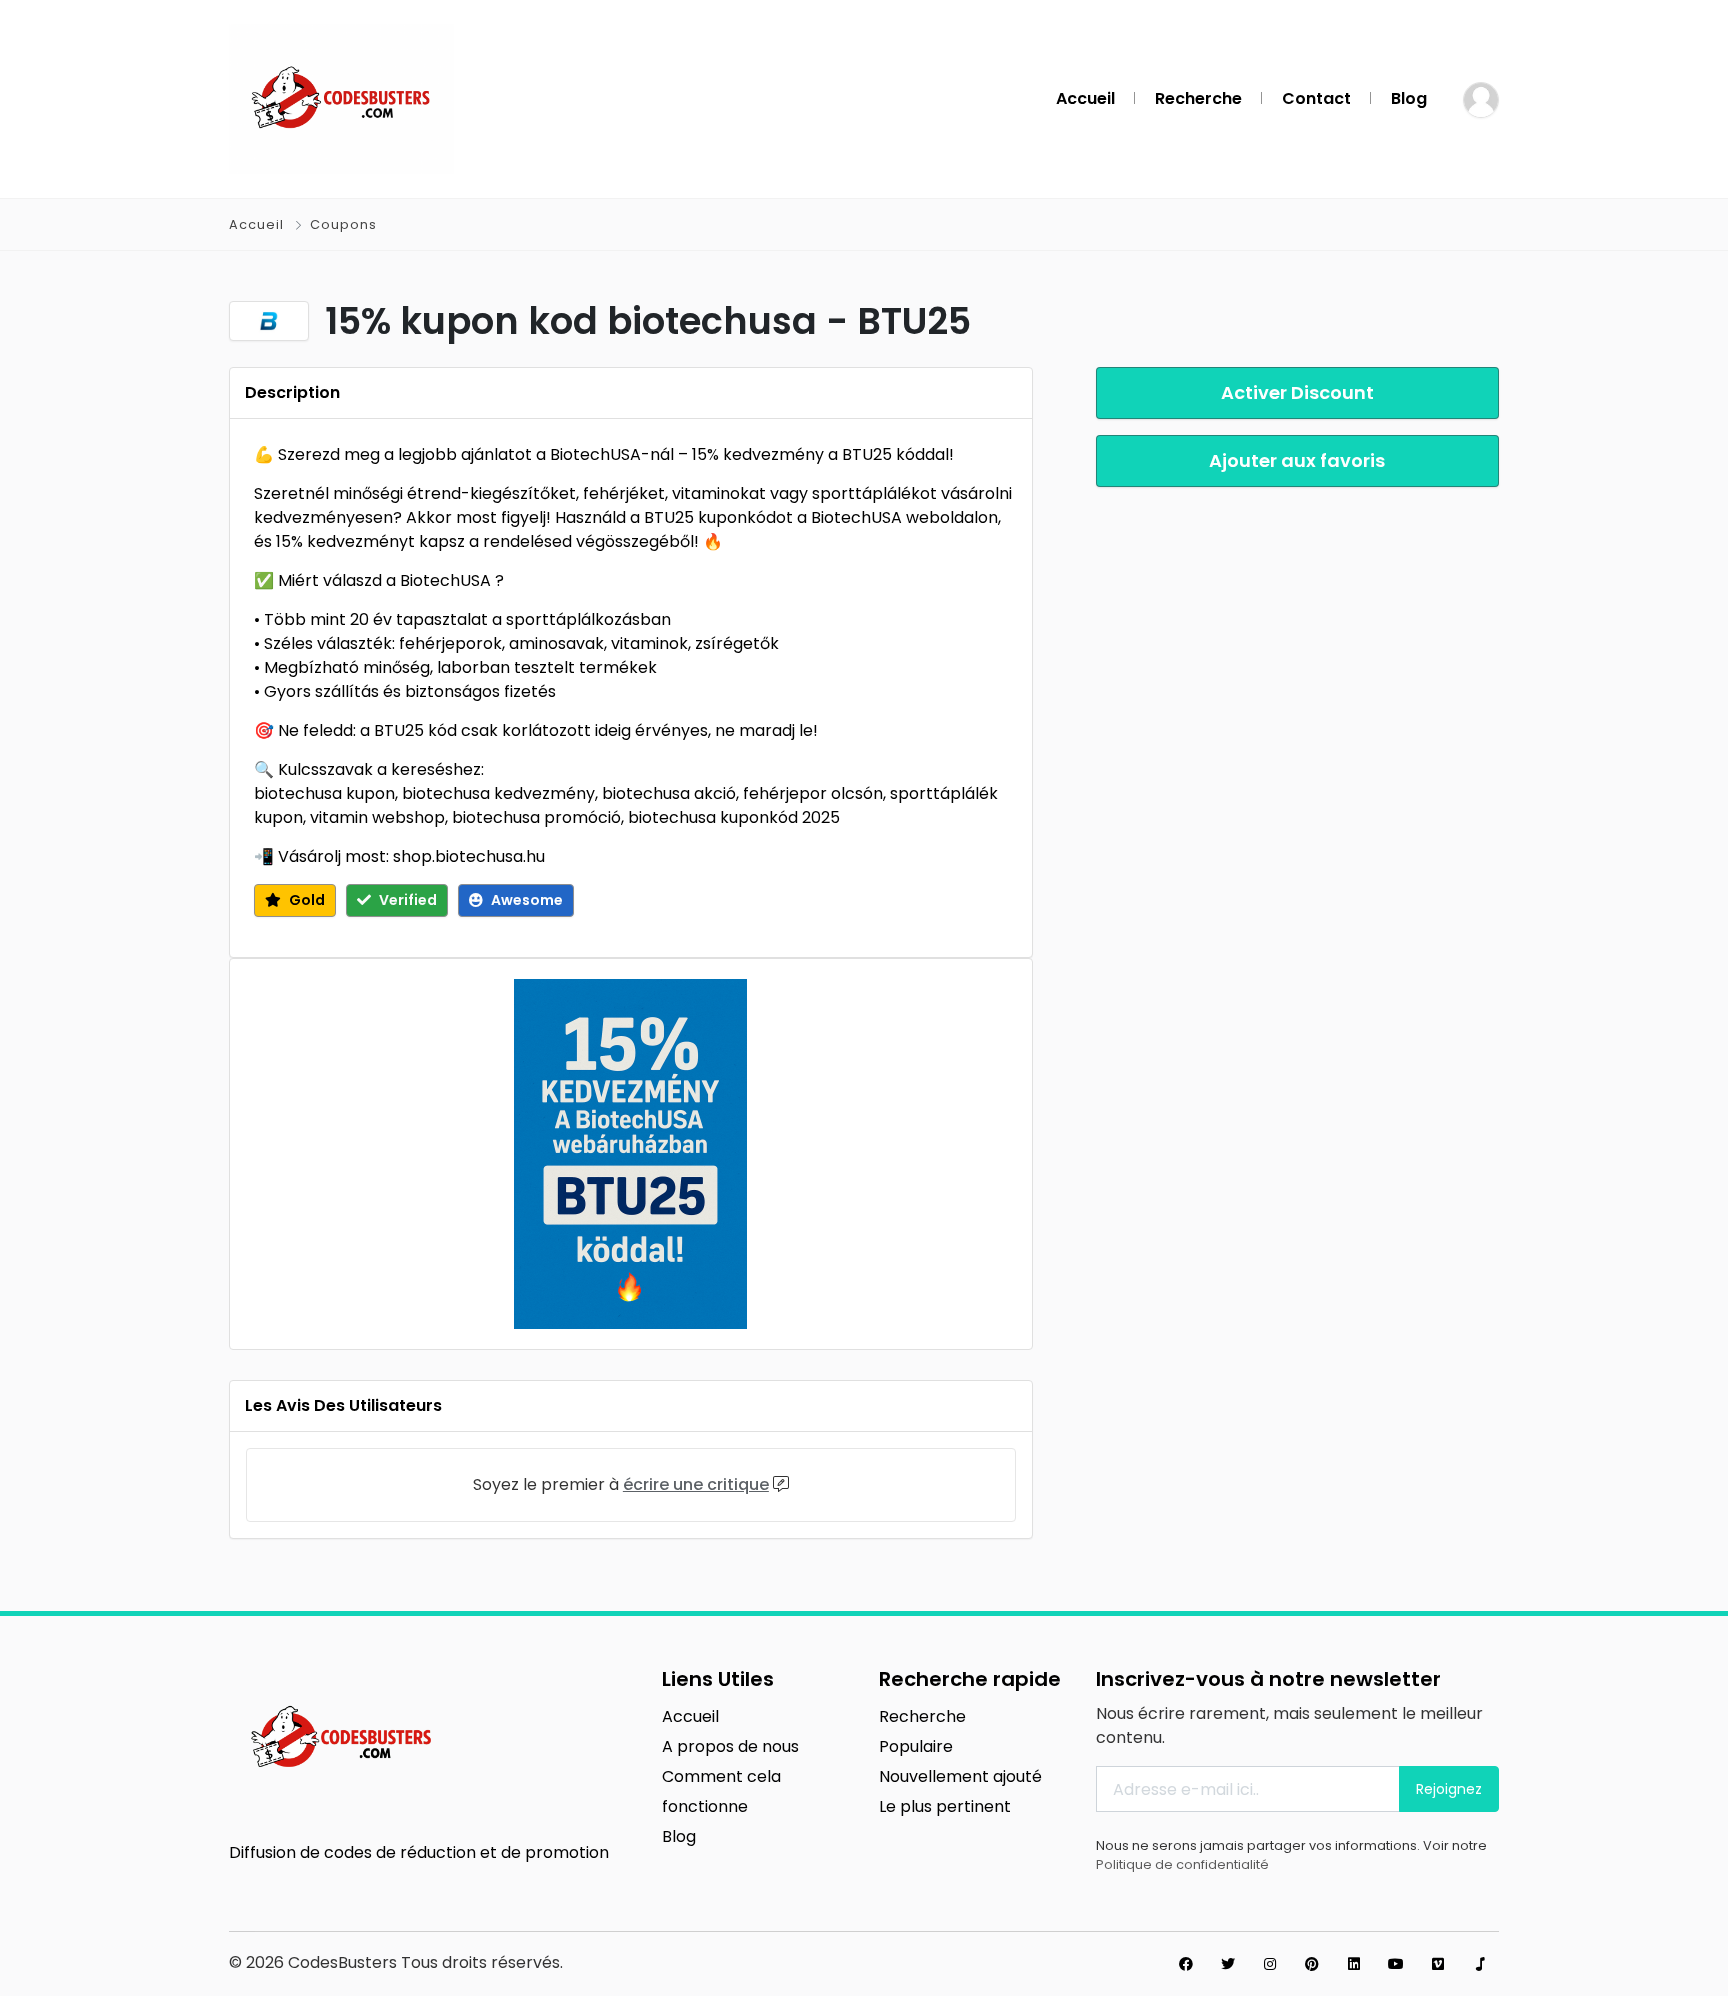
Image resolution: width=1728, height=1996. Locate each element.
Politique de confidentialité (1182, 1864)
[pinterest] (1312, 1964)
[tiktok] (1480, 1964)
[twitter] (1228, 1964)
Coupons (343, 224)
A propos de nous (730, 1746)
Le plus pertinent (945, 1806)
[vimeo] (1438, 1964)
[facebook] (1186, 1964)
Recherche (1198, 98)
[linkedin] (1354, 1964)
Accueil (1085, 98)
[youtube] (1396, 1964)
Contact (1316, 98)
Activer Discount (1297, 392)
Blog (1409, 98)
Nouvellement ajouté (960, 1776)
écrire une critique (696, 1484)
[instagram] (1270, 1964)
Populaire (916, 1746)
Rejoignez (1449, 1789)
